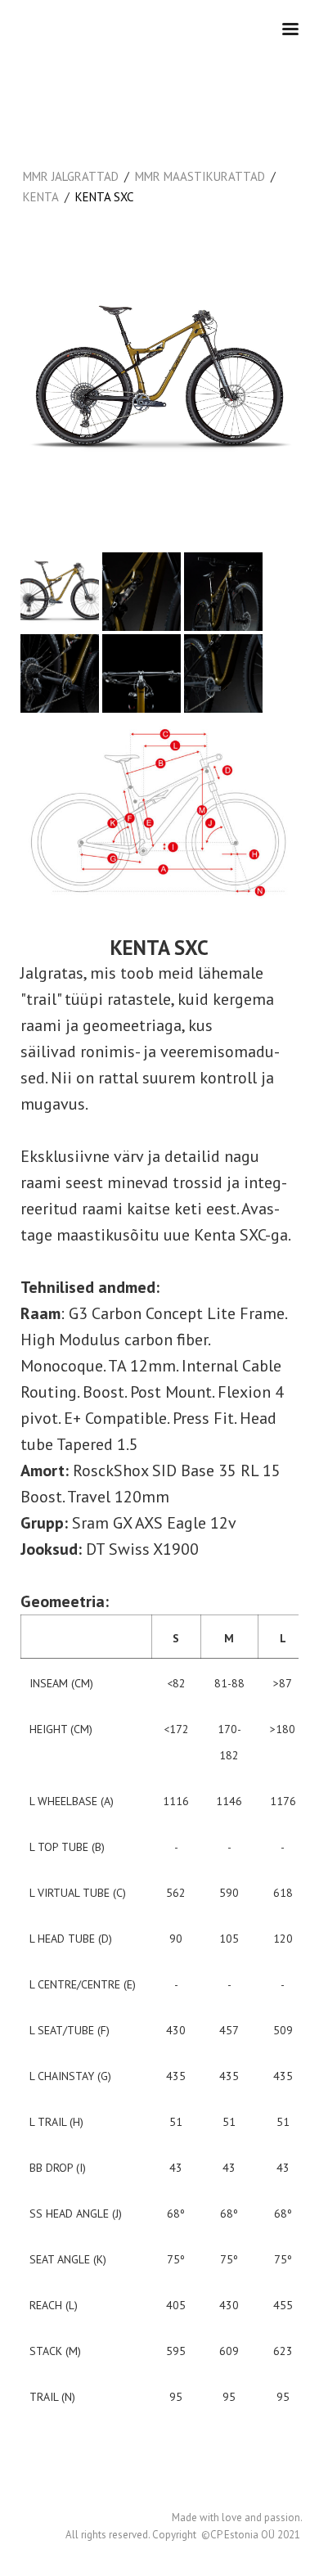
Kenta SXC (104, 197)
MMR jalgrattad (71, 176)
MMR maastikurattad (200, 176)
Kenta (41, 197)
